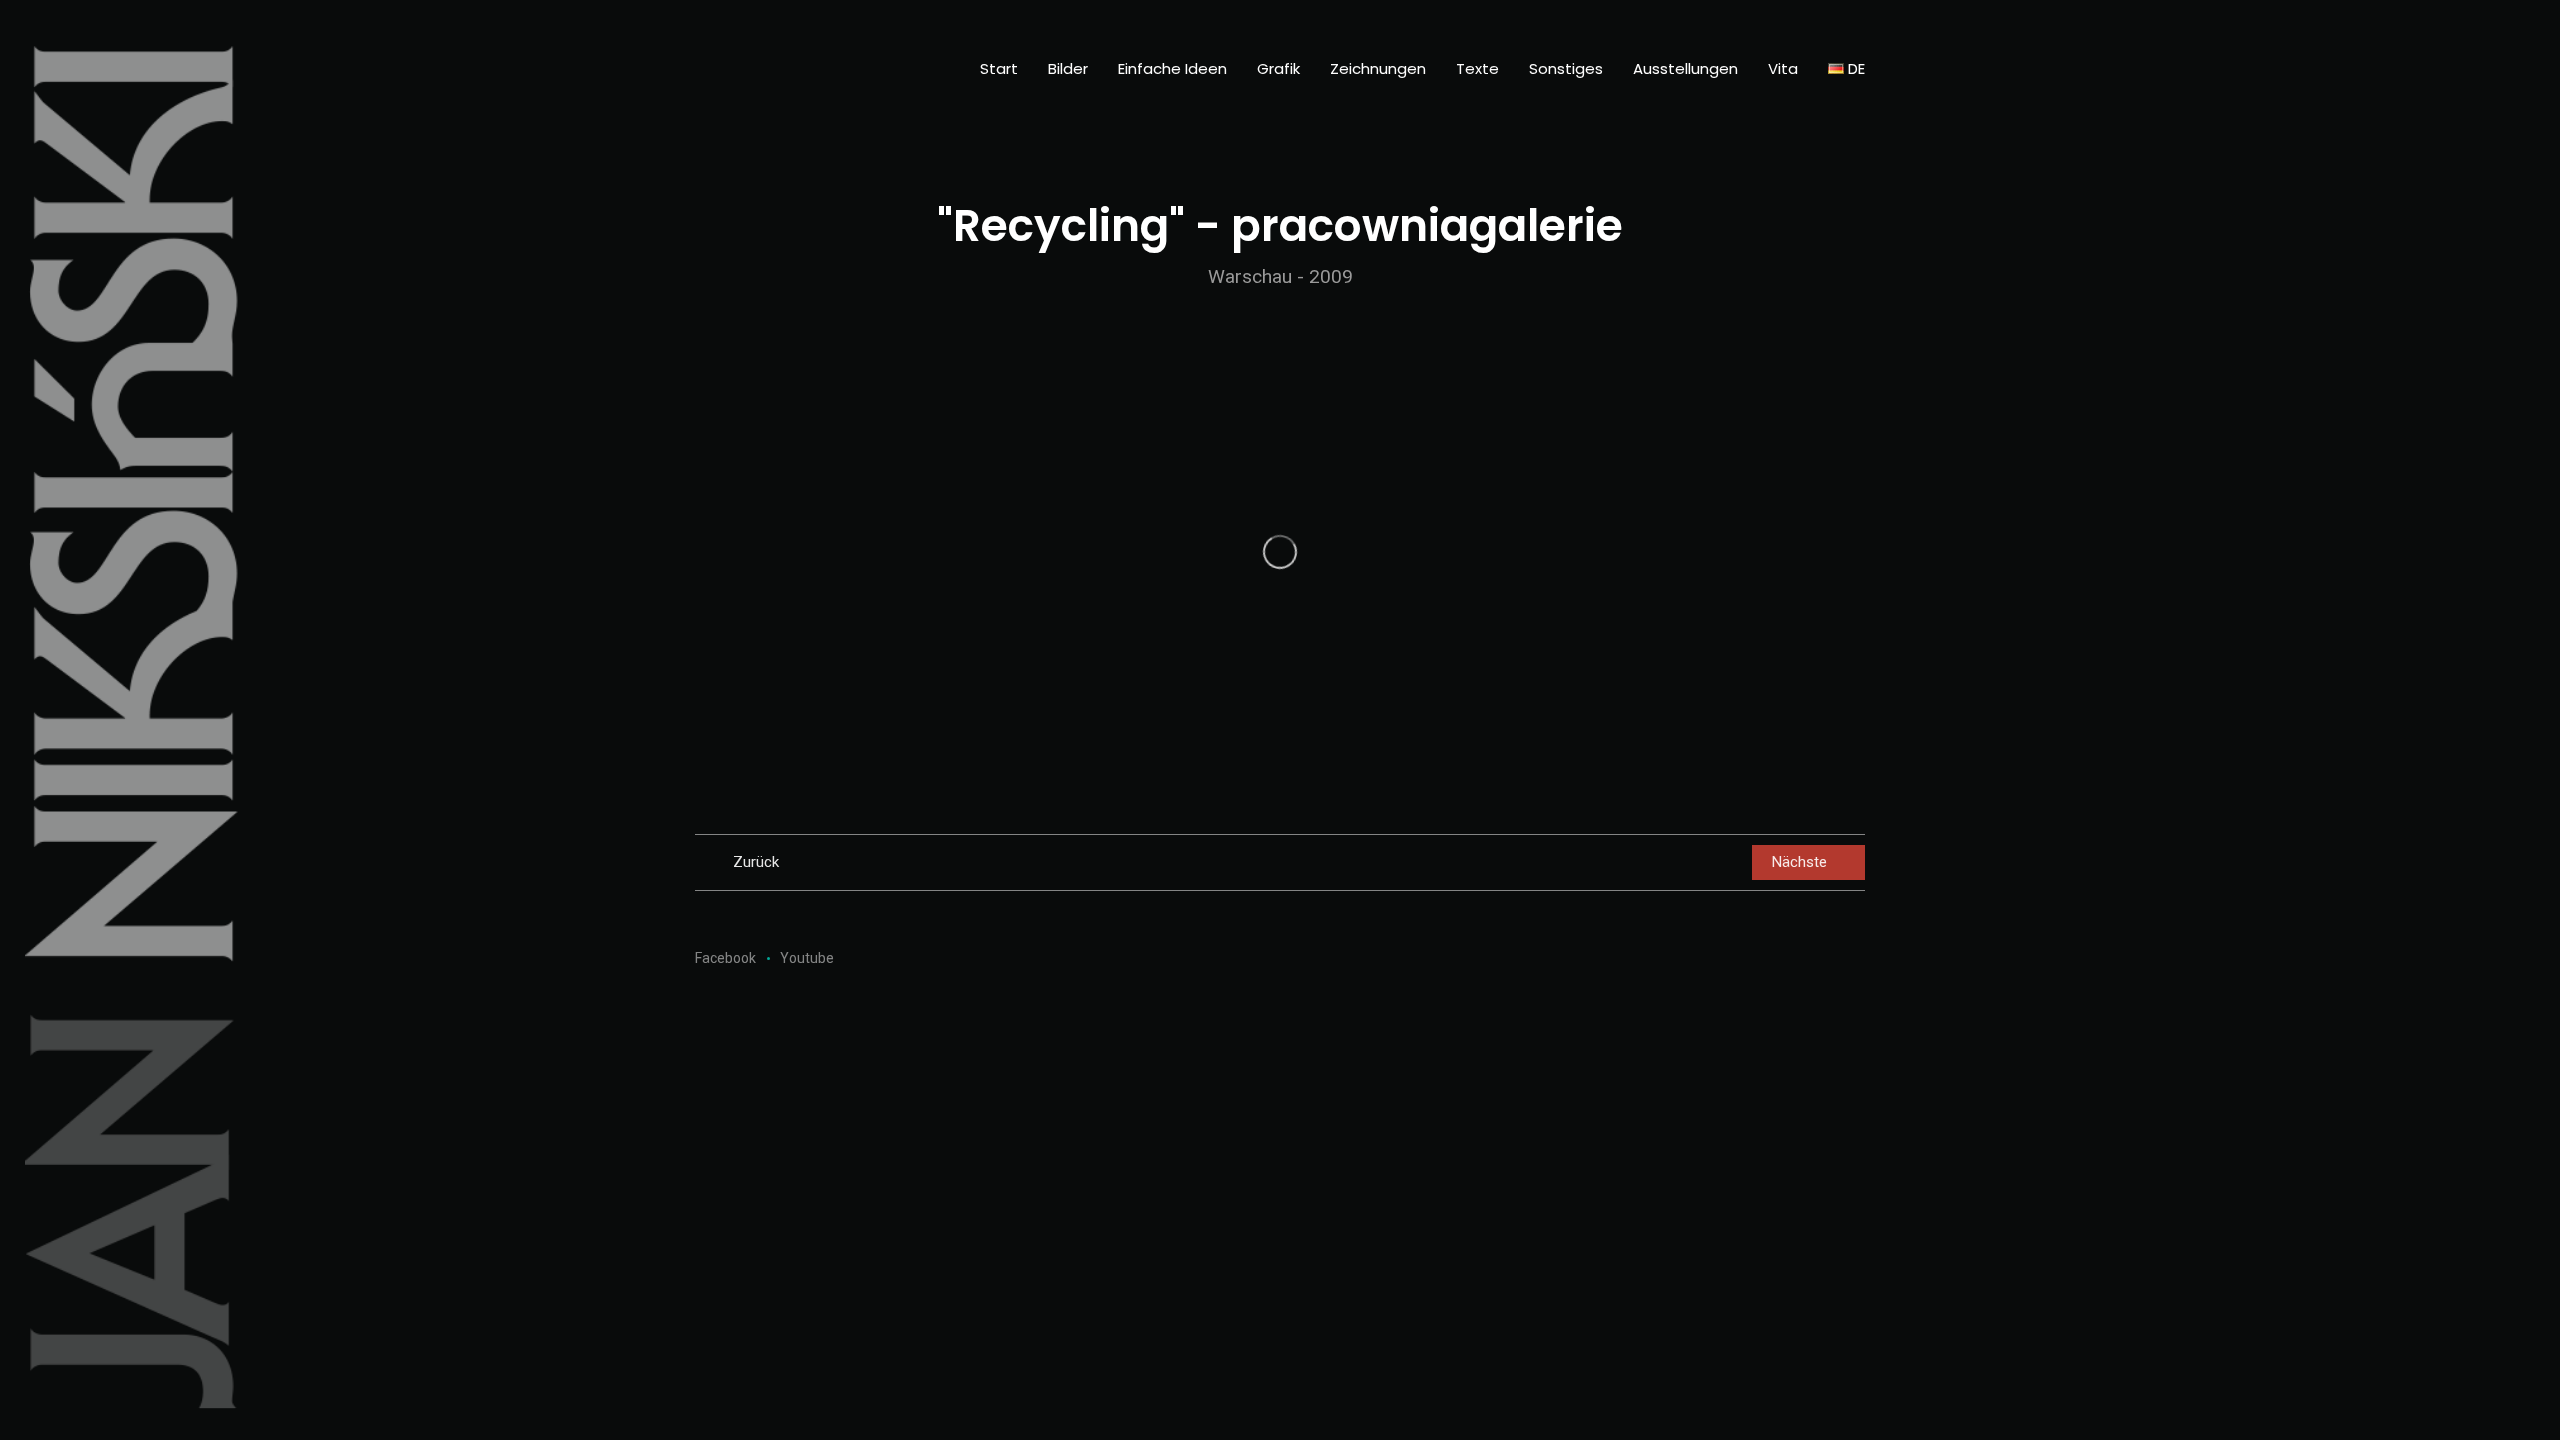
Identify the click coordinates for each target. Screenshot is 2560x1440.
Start (999, 68)
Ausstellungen (1685, 68)
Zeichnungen (1378, 68)
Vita (1783, 68)
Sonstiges (1566, 68)
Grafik (1278, 68)
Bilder (1068, 68)
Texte (1477, 68)
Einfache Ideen (1172, 68)
